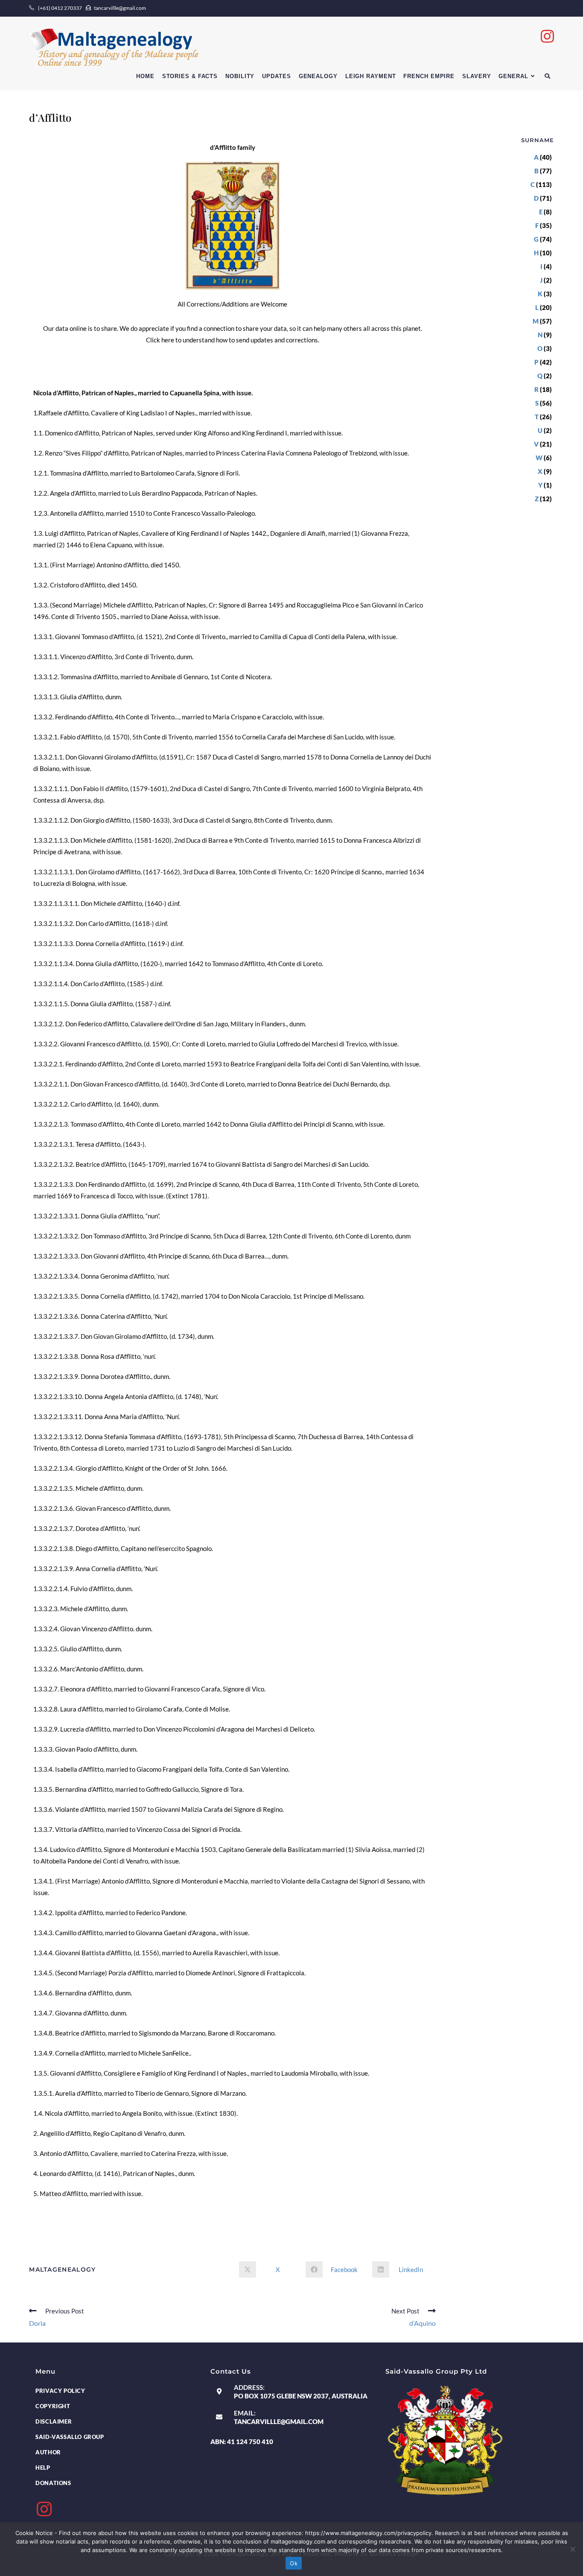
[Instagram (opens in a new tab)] (547, 36)
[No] (572, 2549)
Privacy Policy (60, 2391)
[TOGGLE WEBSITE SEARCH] (547, 76)
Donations (53, 2483)
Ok (294, 2563)
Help (43, 2468)
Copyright (53, 2406)
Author (48, 2452)
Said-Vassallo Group (70, 2437)
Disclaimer (54, 2421)
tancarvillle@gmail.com (279, 2421)
